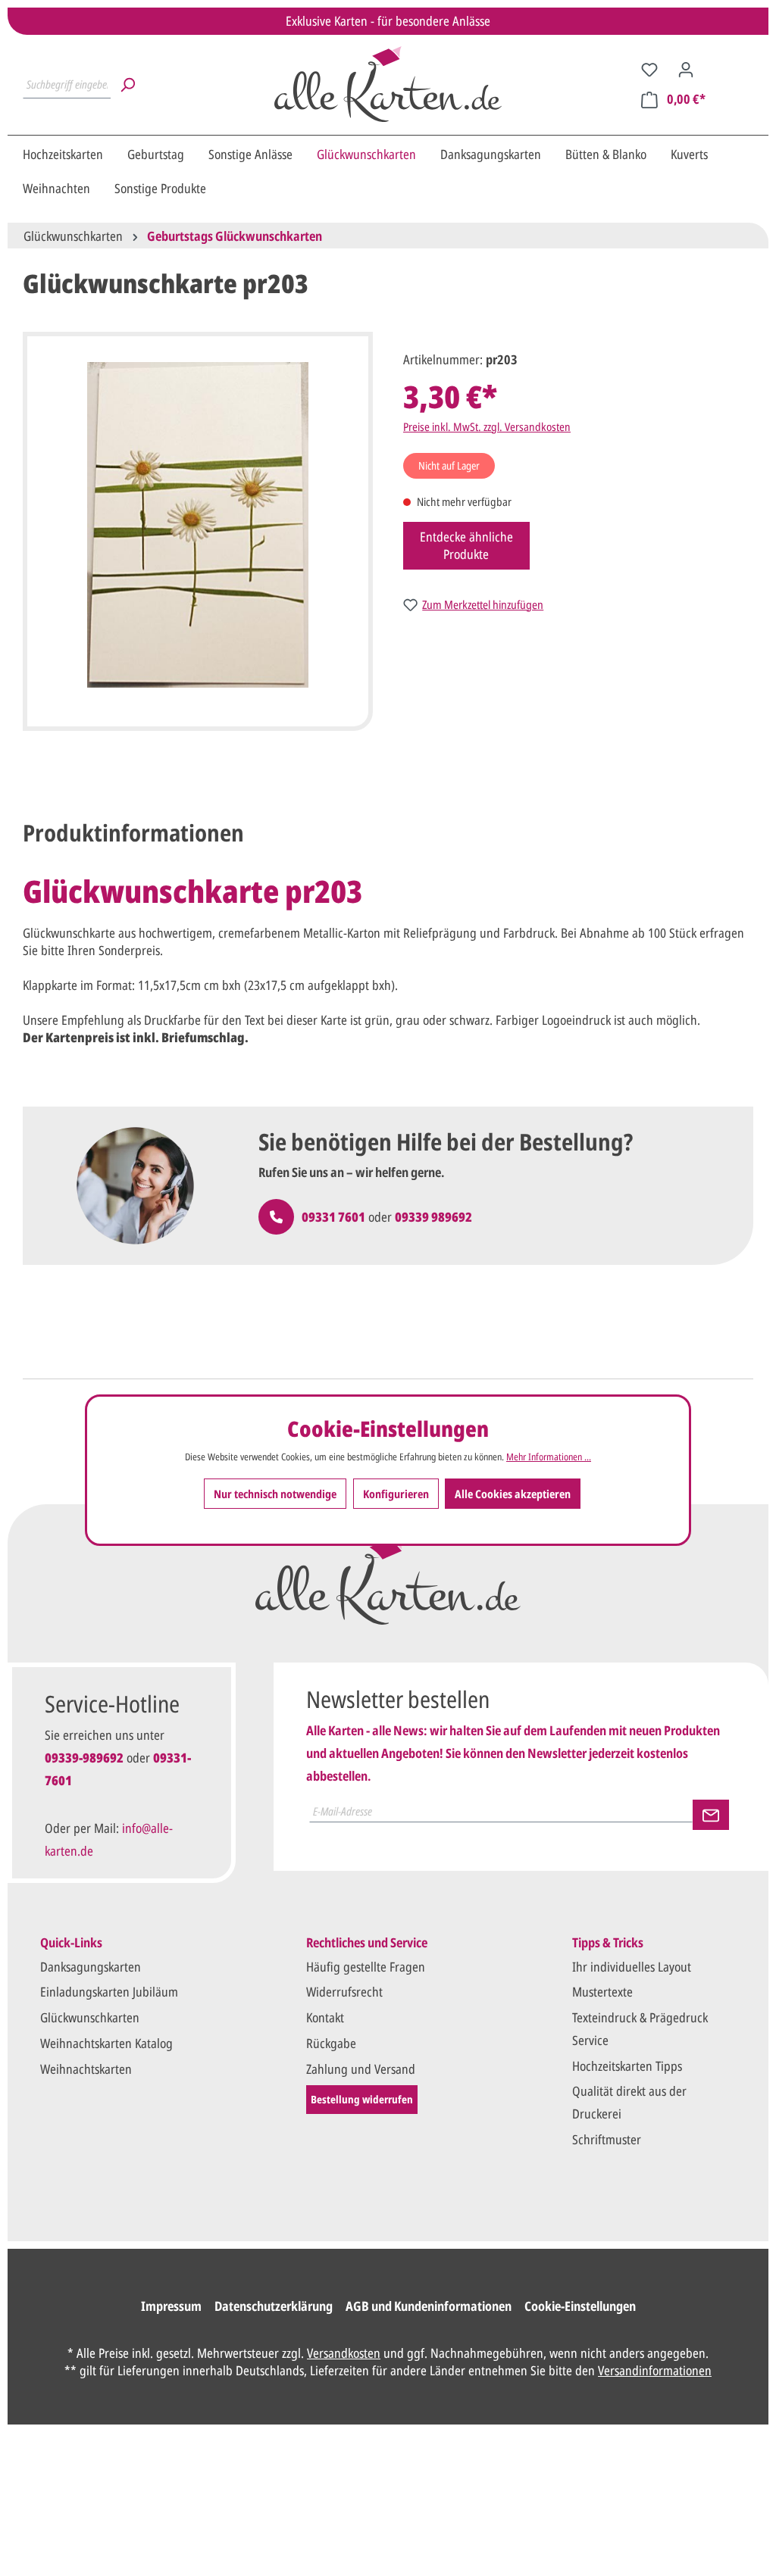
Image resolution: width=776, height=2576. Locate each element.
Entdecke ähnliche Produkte (466, 545)
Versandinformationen (655, 2370)
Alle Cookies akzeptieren (513, 1494)
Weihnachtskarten (86, 2069)
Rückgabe (331, 2043)
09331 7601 (333, 1217)
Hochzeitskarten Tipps (627, 2066)
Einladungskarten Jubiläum (109, 1992)
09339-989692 (84, 1758)
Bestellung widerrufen (362, 2099)
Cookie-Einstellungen (580, 2306)
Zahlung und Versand (361, 2069)
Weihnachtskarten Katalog (106, 2043)
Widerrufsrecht (344, 1992)
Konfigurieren (396, 1494)
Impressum (171, 2306)
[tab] (133, 833)
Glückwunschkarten (90, 2017)
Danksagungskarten (91, 1967)
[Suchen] (127, 84)
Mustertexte (602, 1992)
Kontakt (325, 2017)
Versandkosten (344, 2353)
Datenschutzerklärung (274, 2306)
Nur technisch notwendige (275, 1494)
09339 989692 (433, 1217)
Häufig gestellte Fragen (366, 1967)
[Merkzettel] (649, 69)
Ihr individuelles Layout (632, 1967)
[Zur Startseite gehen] (388, 84)
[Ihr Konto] (686, 69)
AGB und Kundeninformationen (429, 2306)
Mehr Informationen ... (549, 1457)
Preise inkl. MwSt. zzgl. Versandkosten (487, 426)
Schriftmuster (607, 2139)
